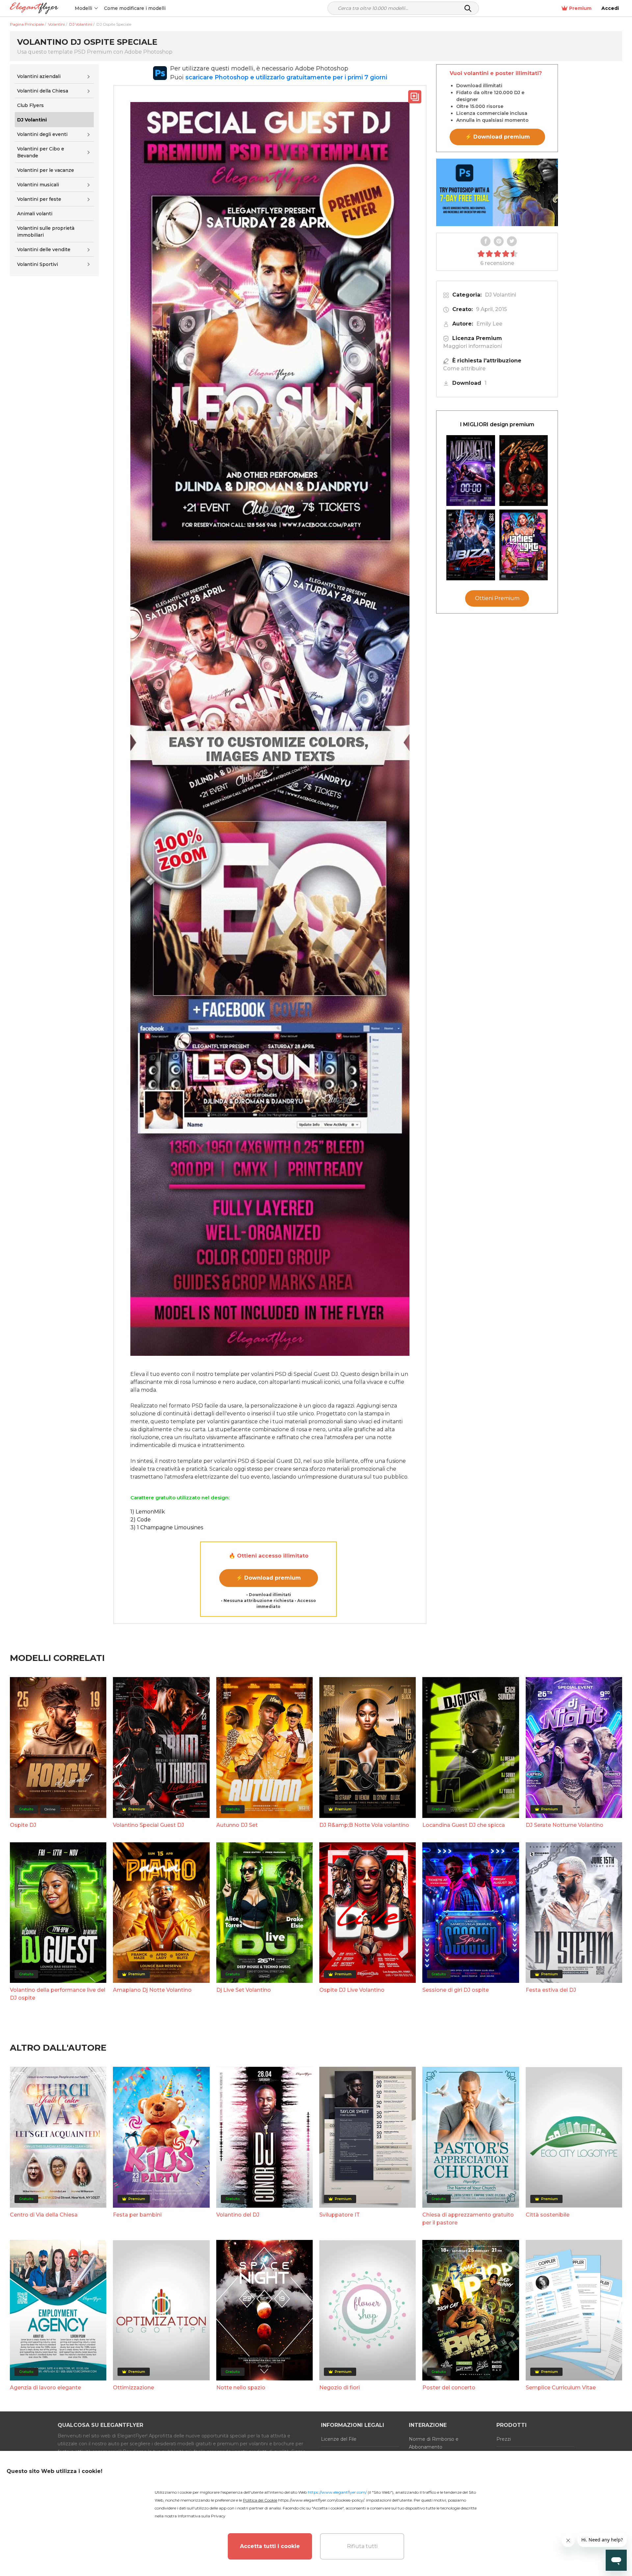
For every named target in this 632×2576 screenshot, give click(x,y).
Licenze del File (339, 2439)
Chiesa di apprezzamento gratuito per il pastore (468, 2219)
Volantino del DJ (238, 2215)
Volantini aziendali (39, 76)
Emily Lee (489, 324)
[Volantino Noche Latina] (524, 471)
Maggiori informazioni (473, 346)
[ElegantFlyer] (34, 8)
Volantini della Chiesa (43, 91)
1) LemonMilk (148, 1512)
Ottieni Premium (497, 598)
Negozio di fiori (340, 2388)
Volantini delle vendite (44, 250)
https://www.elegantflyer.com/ (337, 2492)
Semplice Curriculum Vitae (561, 2388)
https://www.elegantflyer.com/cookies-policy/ (321, 2500)
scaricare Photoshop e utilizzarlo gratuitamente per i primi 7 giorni (286, 77)
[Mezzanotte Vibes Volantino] (471, 471)
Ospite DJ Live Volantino (352, 1990)
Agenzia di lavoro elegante (45, 2388)
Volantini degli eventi (42, 134)
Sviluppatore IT (340, 2215)
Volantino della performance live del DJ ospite (58, 1994)
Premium (580, 8)
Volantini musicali (38, 185)
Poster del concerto (449, 2388)
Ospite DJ (23, 1825)
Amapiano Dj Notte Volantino (152, 1990)
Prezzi (504, 2439)
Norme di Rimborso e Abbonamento (434, 2443)
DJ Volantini (500, 295)
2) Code (141, 1520)
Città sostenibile (548, 2215)
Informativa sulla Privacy (202, 2516)
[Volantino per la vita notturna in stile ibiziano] (471, 545)
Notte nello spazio (241, 2388)
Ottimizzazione (133, 2388)
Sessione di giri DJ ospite (456, 1990)
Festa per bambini (137, 2215)
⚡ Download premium (268, 1578)
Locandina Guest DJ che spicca (464, 1825)
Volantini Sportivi (38, 264)
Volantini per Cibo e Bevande (41, 152)
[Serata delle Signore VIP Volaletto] (524, 545)
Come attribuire (464, 368)
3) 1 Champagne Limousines (167, 1527)
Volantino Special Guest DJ (148, 1825)
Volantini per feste (39, 199)
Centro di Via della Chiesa (44, 2215)
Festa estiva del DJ (551, 1990)
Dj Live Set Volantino (244, 1990)
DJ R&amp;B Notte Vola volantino (364, 1825)
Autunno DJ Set (237, 1825)
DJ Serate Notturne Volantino (565, 1825)
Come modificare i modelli (135, 8)
